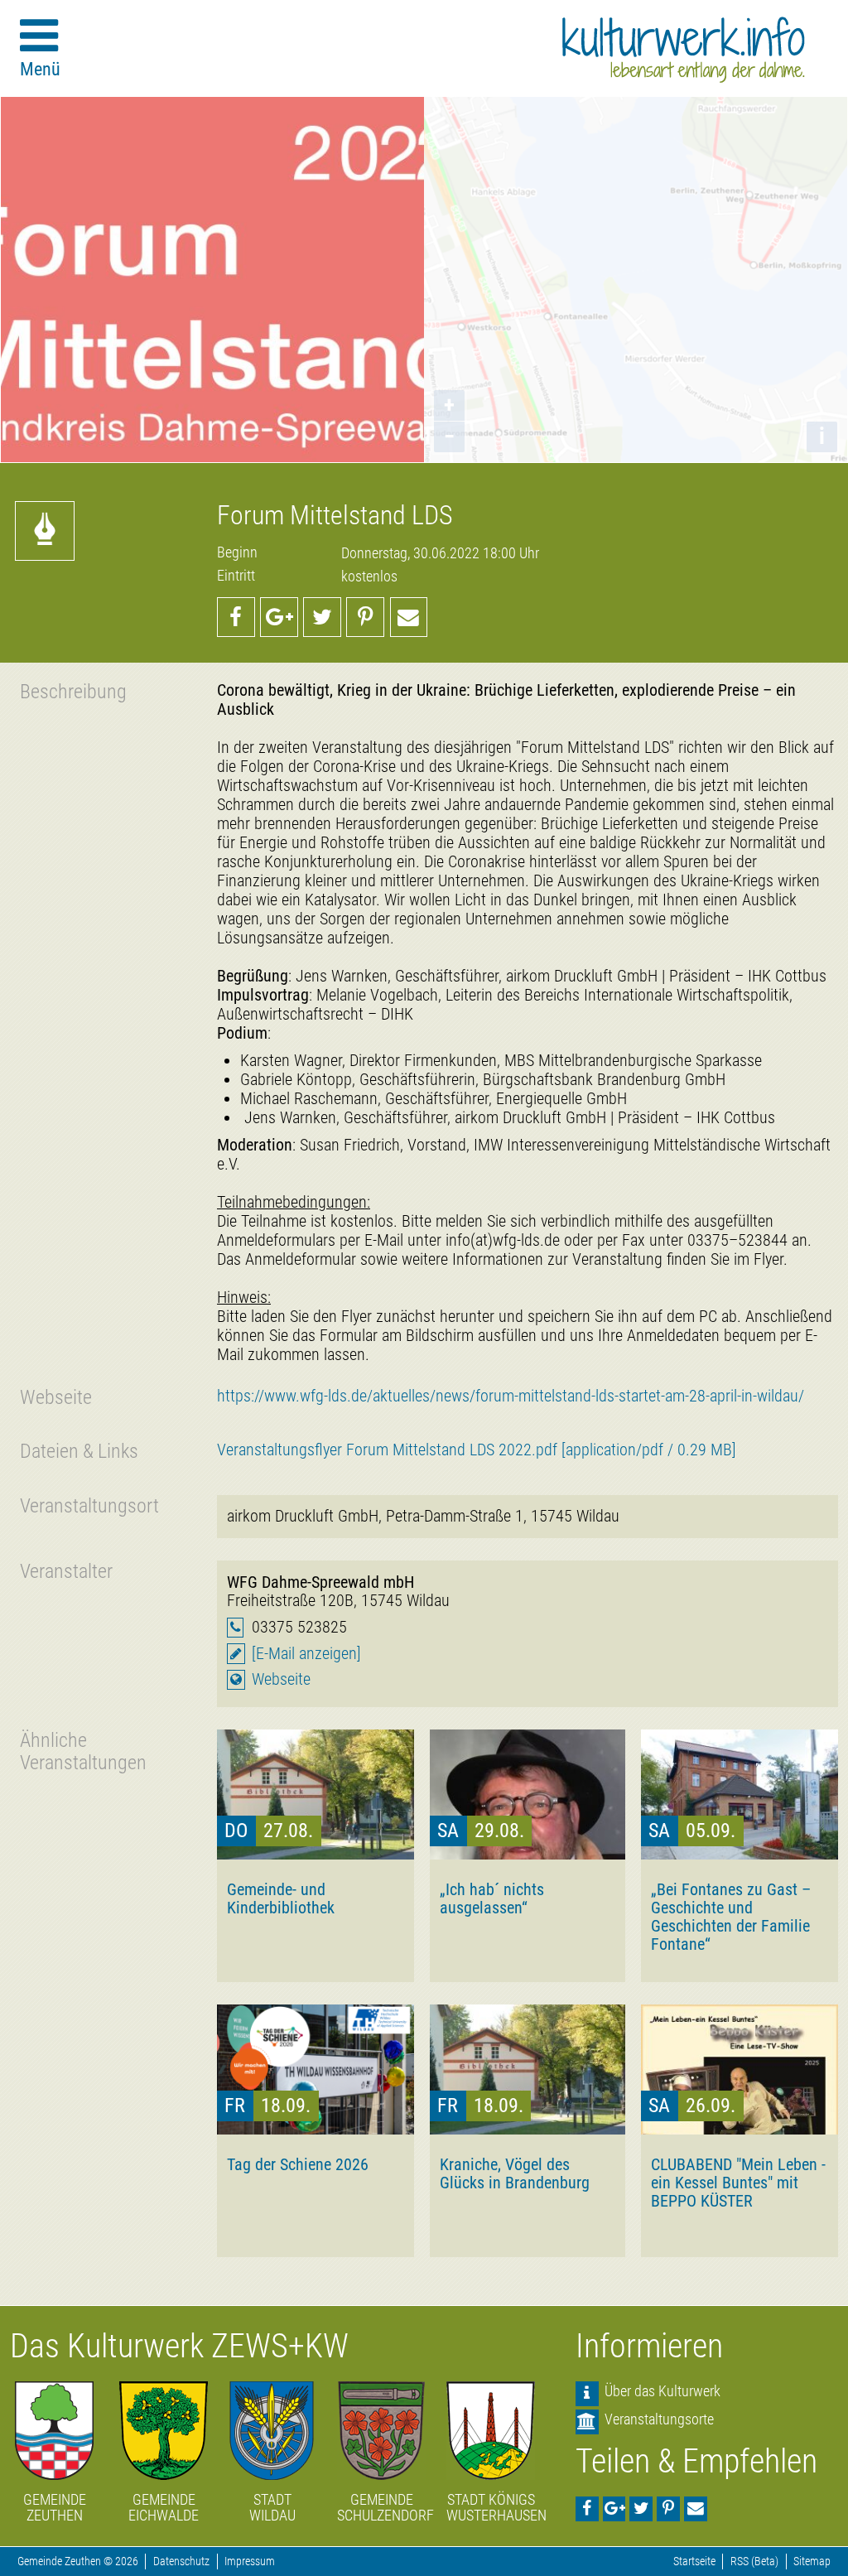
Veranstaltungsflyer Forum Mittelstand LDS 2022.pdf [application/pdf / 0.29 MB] (477, 1450)
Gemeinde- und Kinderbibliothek (281, 1898)
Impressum (250, 2562)
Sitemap (812, 2562)
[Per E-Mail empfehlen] (409, 617)
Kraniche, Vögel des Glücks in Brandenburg (515, 2173)
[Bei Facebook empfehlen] (236, 617)
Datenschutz (181, 2562)
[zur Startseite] (684, 50)
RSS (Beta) (754, 2562)
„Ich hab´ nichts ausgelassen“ (492, 1898)
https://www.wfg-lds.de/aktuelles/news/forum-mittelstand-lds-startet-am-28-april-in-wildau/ (511, 1396)
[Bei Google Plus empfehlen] (279, 617)
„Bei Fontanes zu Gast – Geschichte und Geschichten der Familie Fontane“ (731, 1917)
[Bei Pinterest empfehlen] (365, 617)
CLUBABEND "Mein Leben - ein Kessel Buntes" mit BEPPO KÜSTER (738, 2183)
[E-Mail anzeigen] (306, 1654)
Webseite (281, 1679)
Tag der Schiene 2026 (298, 2164)
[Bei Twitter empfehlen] (322, 617)
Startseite (694, 2562)
